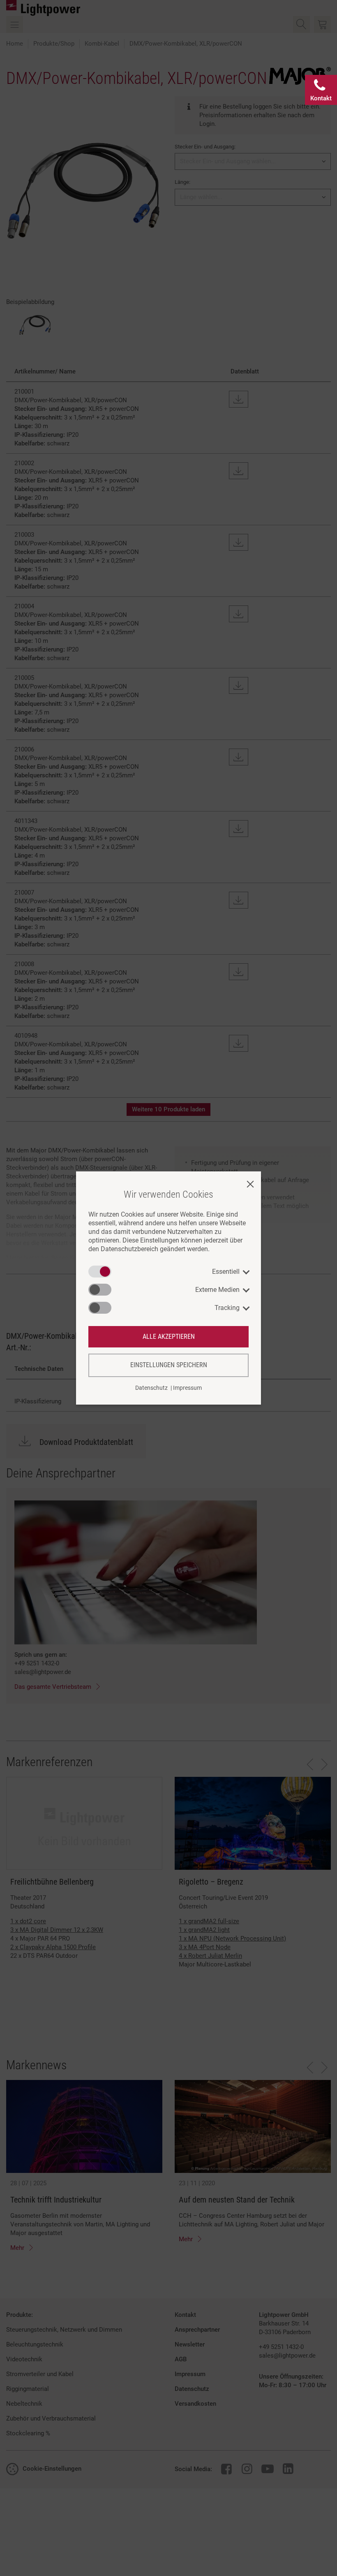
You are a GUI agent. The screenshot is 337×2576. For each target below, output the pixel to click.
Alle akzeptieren (169, 1337)
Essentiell (226, 1272)
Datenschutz (151, 1388)
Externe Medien (217, 1290)
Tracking (227, 1308)
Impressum (187, 1388)
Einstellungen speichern (169, 1365)
